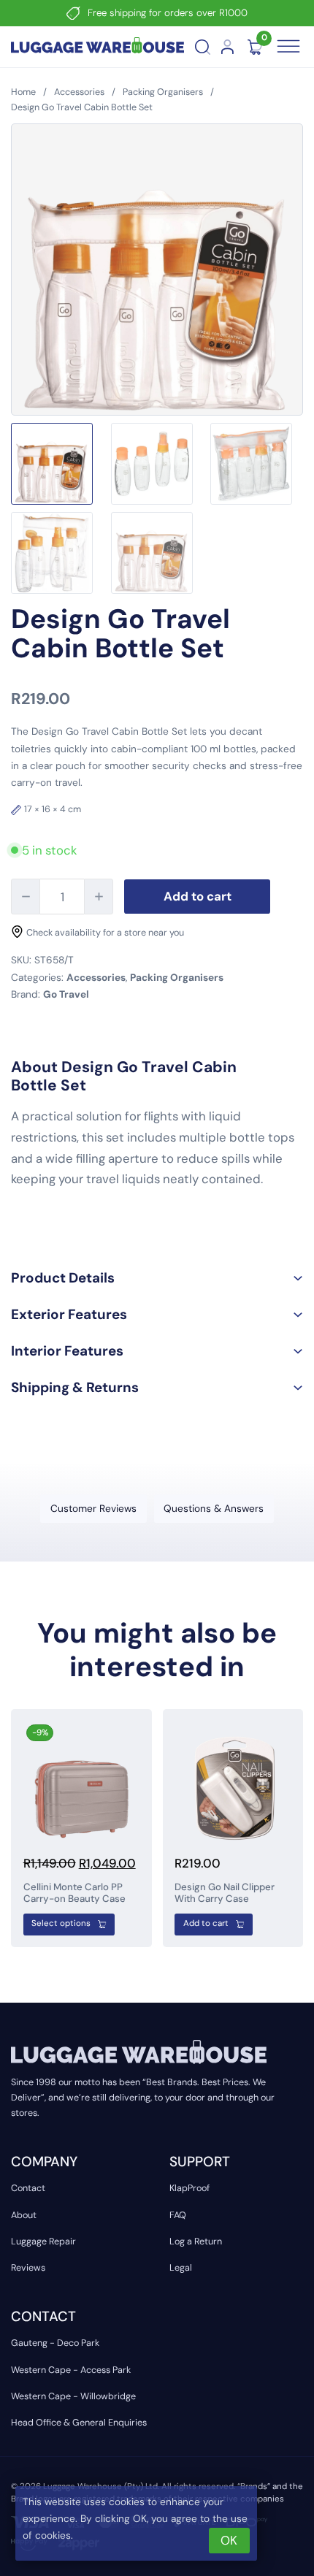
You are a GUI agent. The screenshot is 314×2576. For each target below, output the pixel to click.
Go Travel (66, 994)
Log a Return (196, 2241)
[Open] (289, 47)
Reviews (28, 2268)
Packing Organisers (163, 92)
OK (229, 2540)
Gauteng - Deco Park (55, 2343)
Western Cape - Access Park (71, 2370)
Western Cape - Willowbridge (73, 2396)
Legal (181, 2268)
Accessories (79, 92)
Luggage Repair (43, 2241)
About (24, 2215)
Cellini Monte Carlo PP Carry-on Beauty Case (74, 1893)
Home (23, 92)
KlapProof (189, 2188)
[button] (157, 1278)
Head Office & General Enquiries (79, 2423)
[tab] (93, 1509)
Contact (28, 2188)
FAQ (178, 2215)
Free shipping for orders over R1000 (168, 13)
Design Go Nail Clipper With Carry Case (225, 1893)
